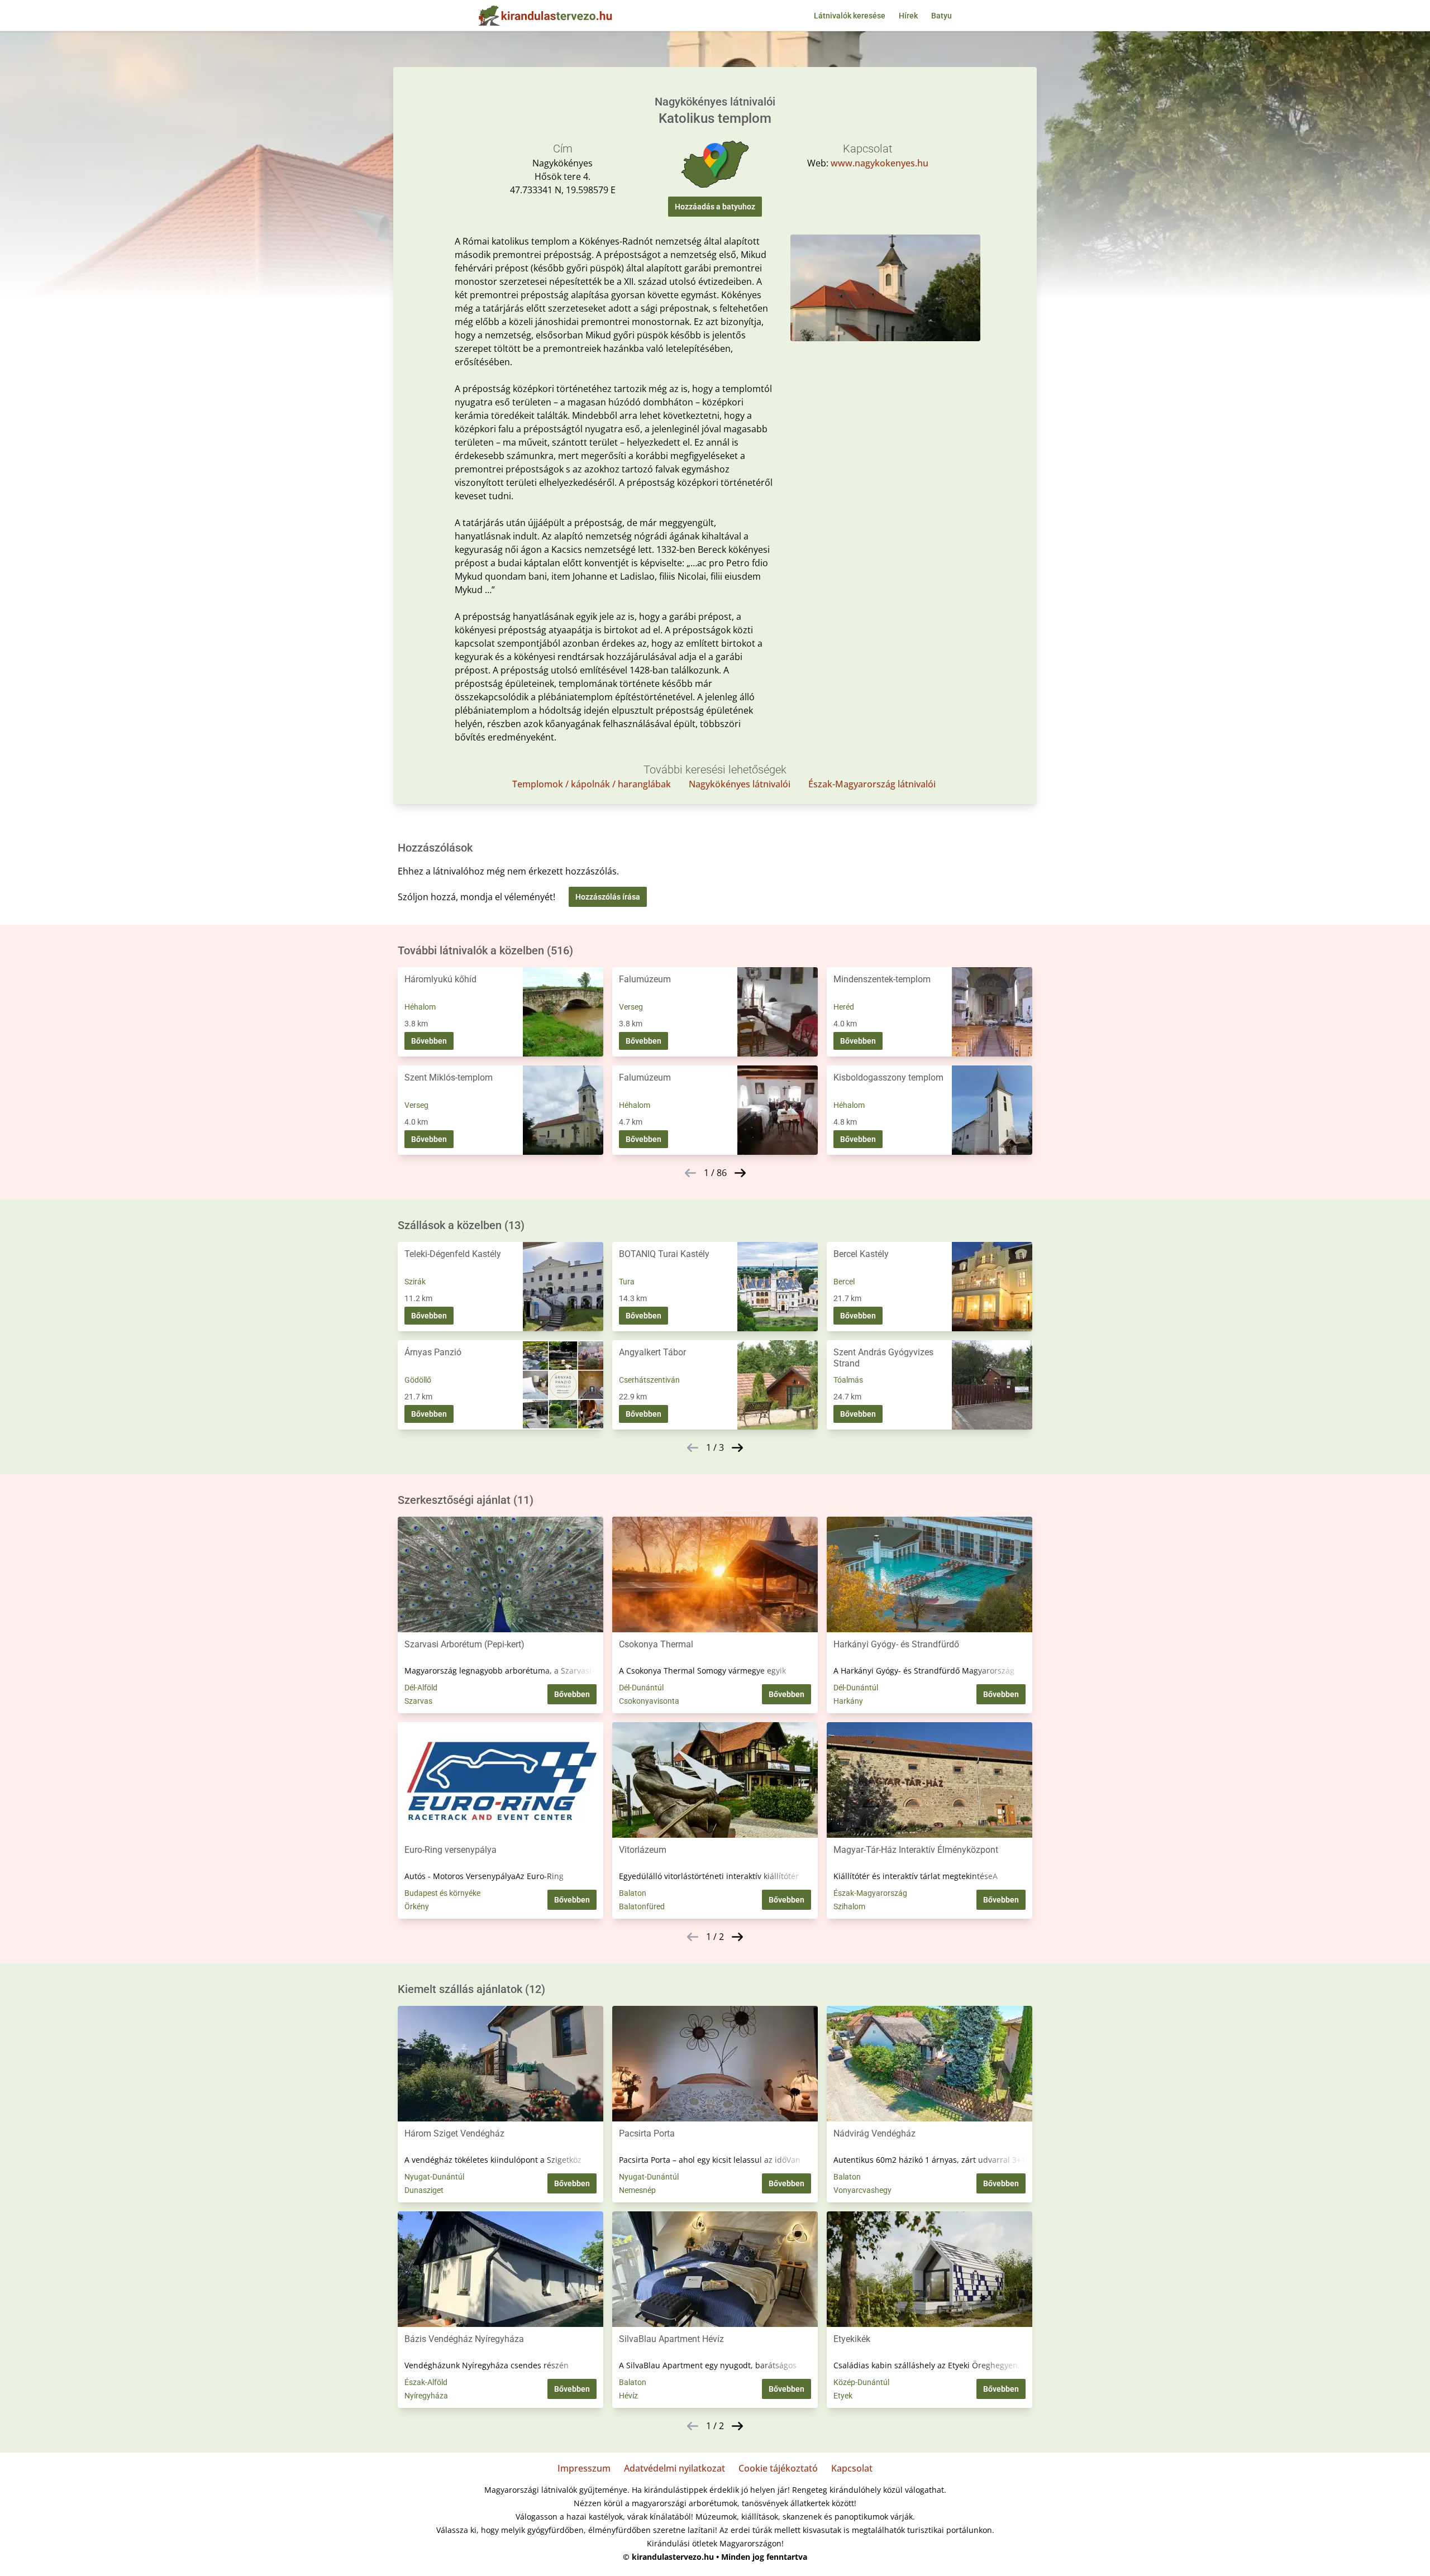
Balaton (633, 1893)
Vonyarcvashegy (862, 2190)
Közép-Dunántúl (861, 2382)
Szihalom (849, 1906)
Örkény (417, 1906)
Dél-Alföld (421, 1688)
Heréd (844, 1007)
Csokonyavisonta (649, 1701)
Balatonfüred (642, 1906)
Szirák (415, 1282)
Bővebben (429, 1041)
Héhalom (420, 1007)
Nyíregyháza (426, 2396)
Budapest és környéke (442, 1893)
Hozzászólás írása (608, 897)
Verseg (631, 1007)
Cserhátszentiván (649, 1380)
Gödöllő (418, 1380)
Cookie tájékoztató (778, 2468)
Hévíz (628, 2396)
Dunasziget (424, 2190)
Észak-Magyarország (870, 1893)
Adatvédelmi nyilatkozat (675, 2468)
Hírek (908, 16)
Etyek (843, 2396)
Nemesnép (637, 2190)
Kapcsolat (852, 2468)
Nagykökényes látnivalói (740, 784)
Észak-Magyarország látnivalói (872, 784)
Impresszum (584, 2468)
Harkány (848, 1701)
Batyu (942, 16)
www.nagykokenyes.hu (880, 163)
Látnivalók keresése (850, 16)
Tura (627, 1282)
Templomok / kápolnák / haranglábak (592, 784)
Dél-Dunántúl (641, 1688)
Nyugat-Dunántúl (434, 2177)
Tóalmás (848, 1380)
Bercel (844, 1282)
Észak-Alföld (426, 2382)
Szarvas (418, 1701)
